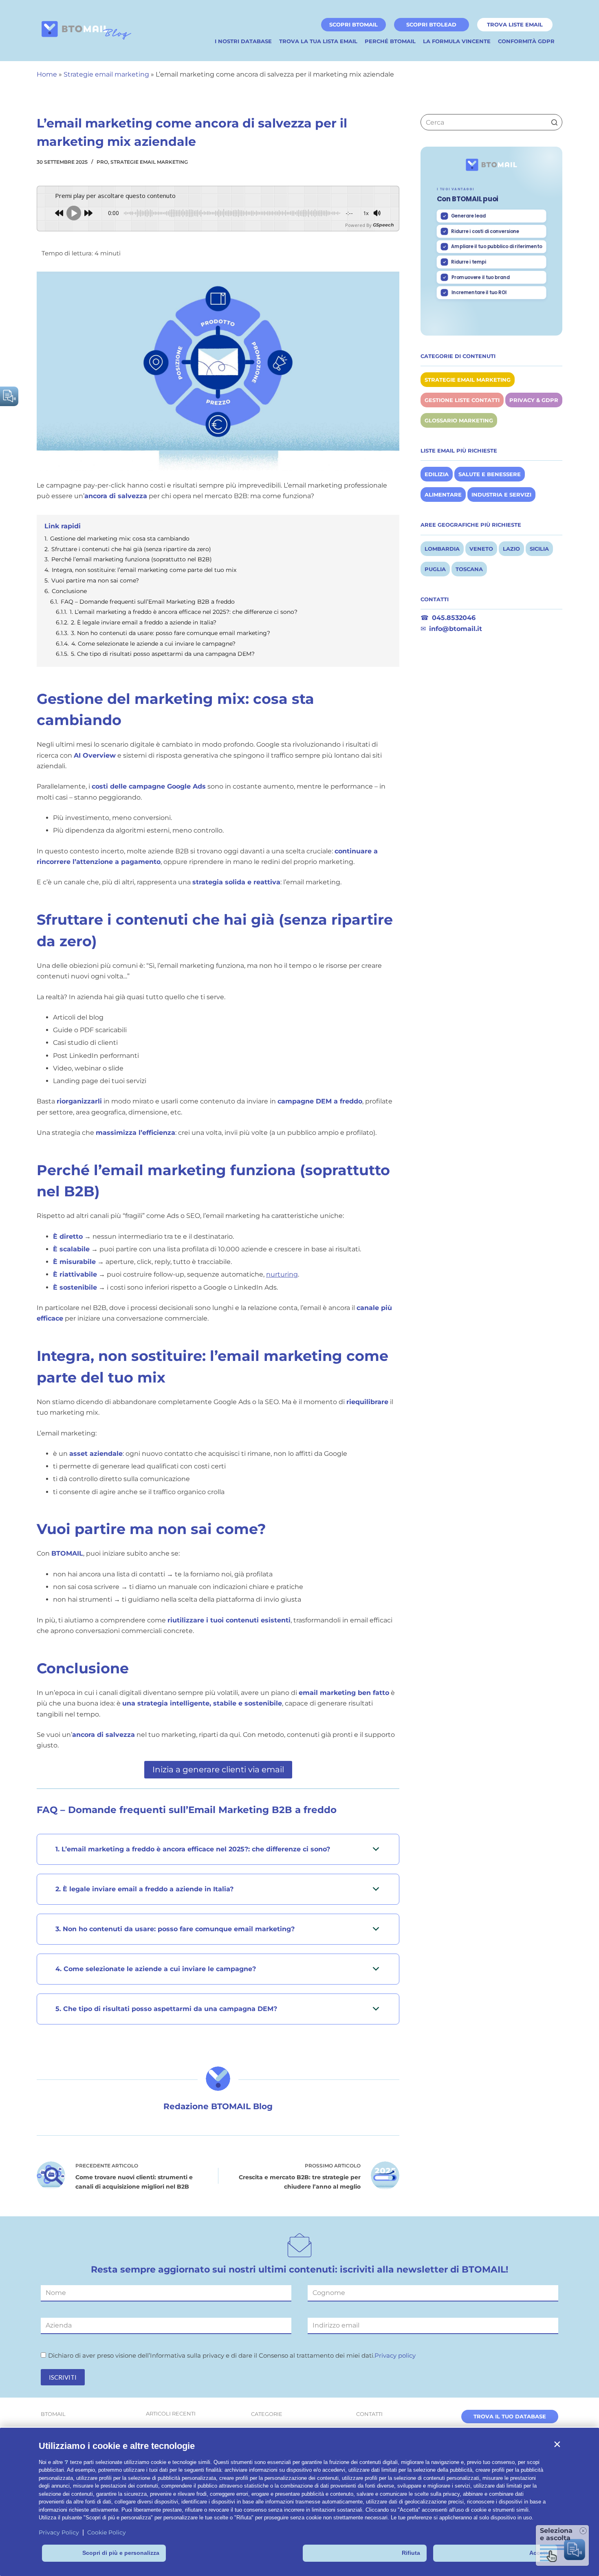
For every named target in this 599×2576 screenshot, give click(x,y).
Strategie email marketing (106, 74)
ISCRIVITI (63, 2377)
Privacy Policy (59, 2532)
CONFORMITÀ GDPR (526, 41)
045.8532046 (454, 618)
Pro (102, 162)
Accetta (540, 2553)
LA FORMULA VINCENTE (457, 41)
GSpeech (383, 225)
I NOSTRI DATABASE (243, 41)
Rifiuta (411, 2553)
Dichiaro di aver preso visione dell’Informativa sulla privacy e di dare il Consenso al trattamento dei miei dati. (232, 2355)
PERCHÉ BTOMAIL (390, 41)
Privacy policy (395, 2355)
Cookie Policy (107, 2532)
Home (47, 74)
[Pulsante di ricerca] (554, 122)
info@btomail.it (456, 629)
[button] (557, 2444)
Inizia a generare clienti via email (218, 1769)
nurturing (282, 1274)
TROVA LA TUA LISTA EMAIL (318, 41)
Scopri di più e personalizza (121, 2553)
